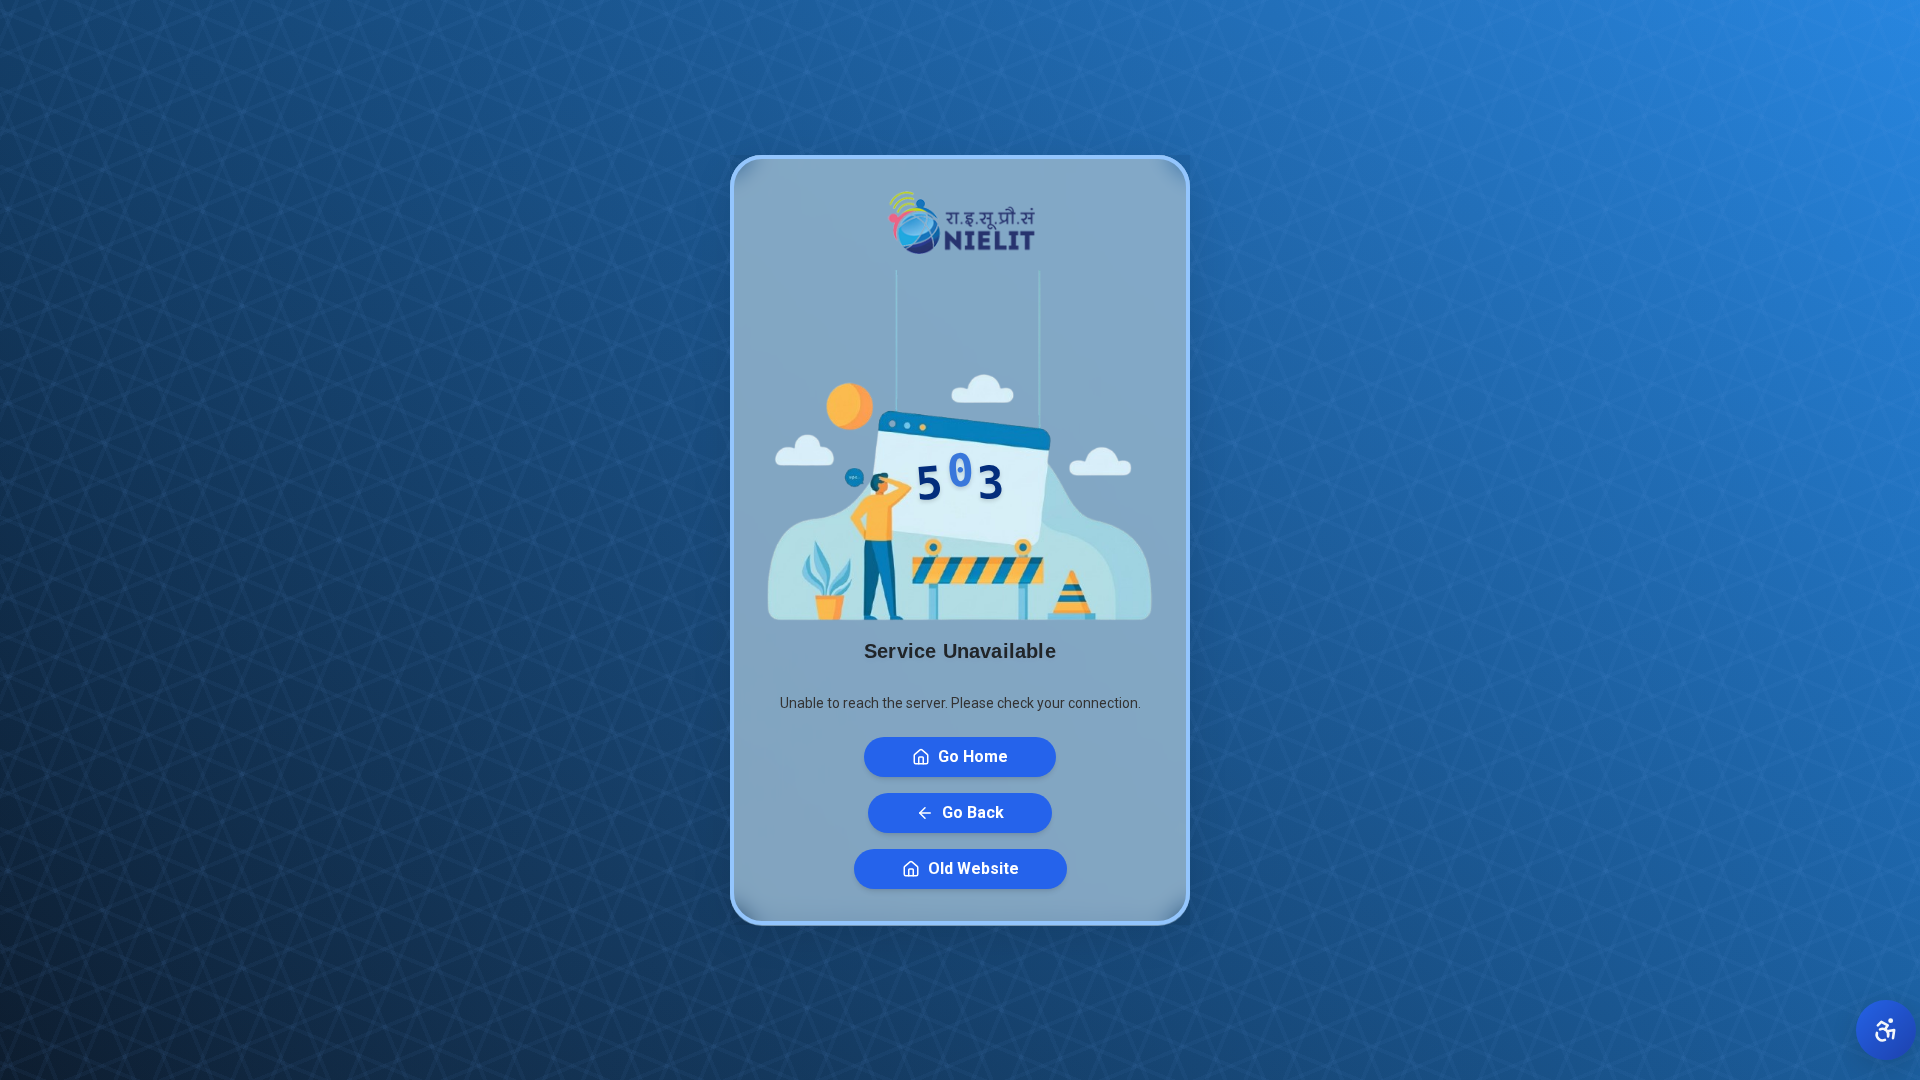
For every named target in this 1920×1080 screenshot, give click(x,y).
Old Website (973, 868)
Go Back (973, 812)
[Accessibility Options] (1886, 1030)
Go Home (973, 756)
